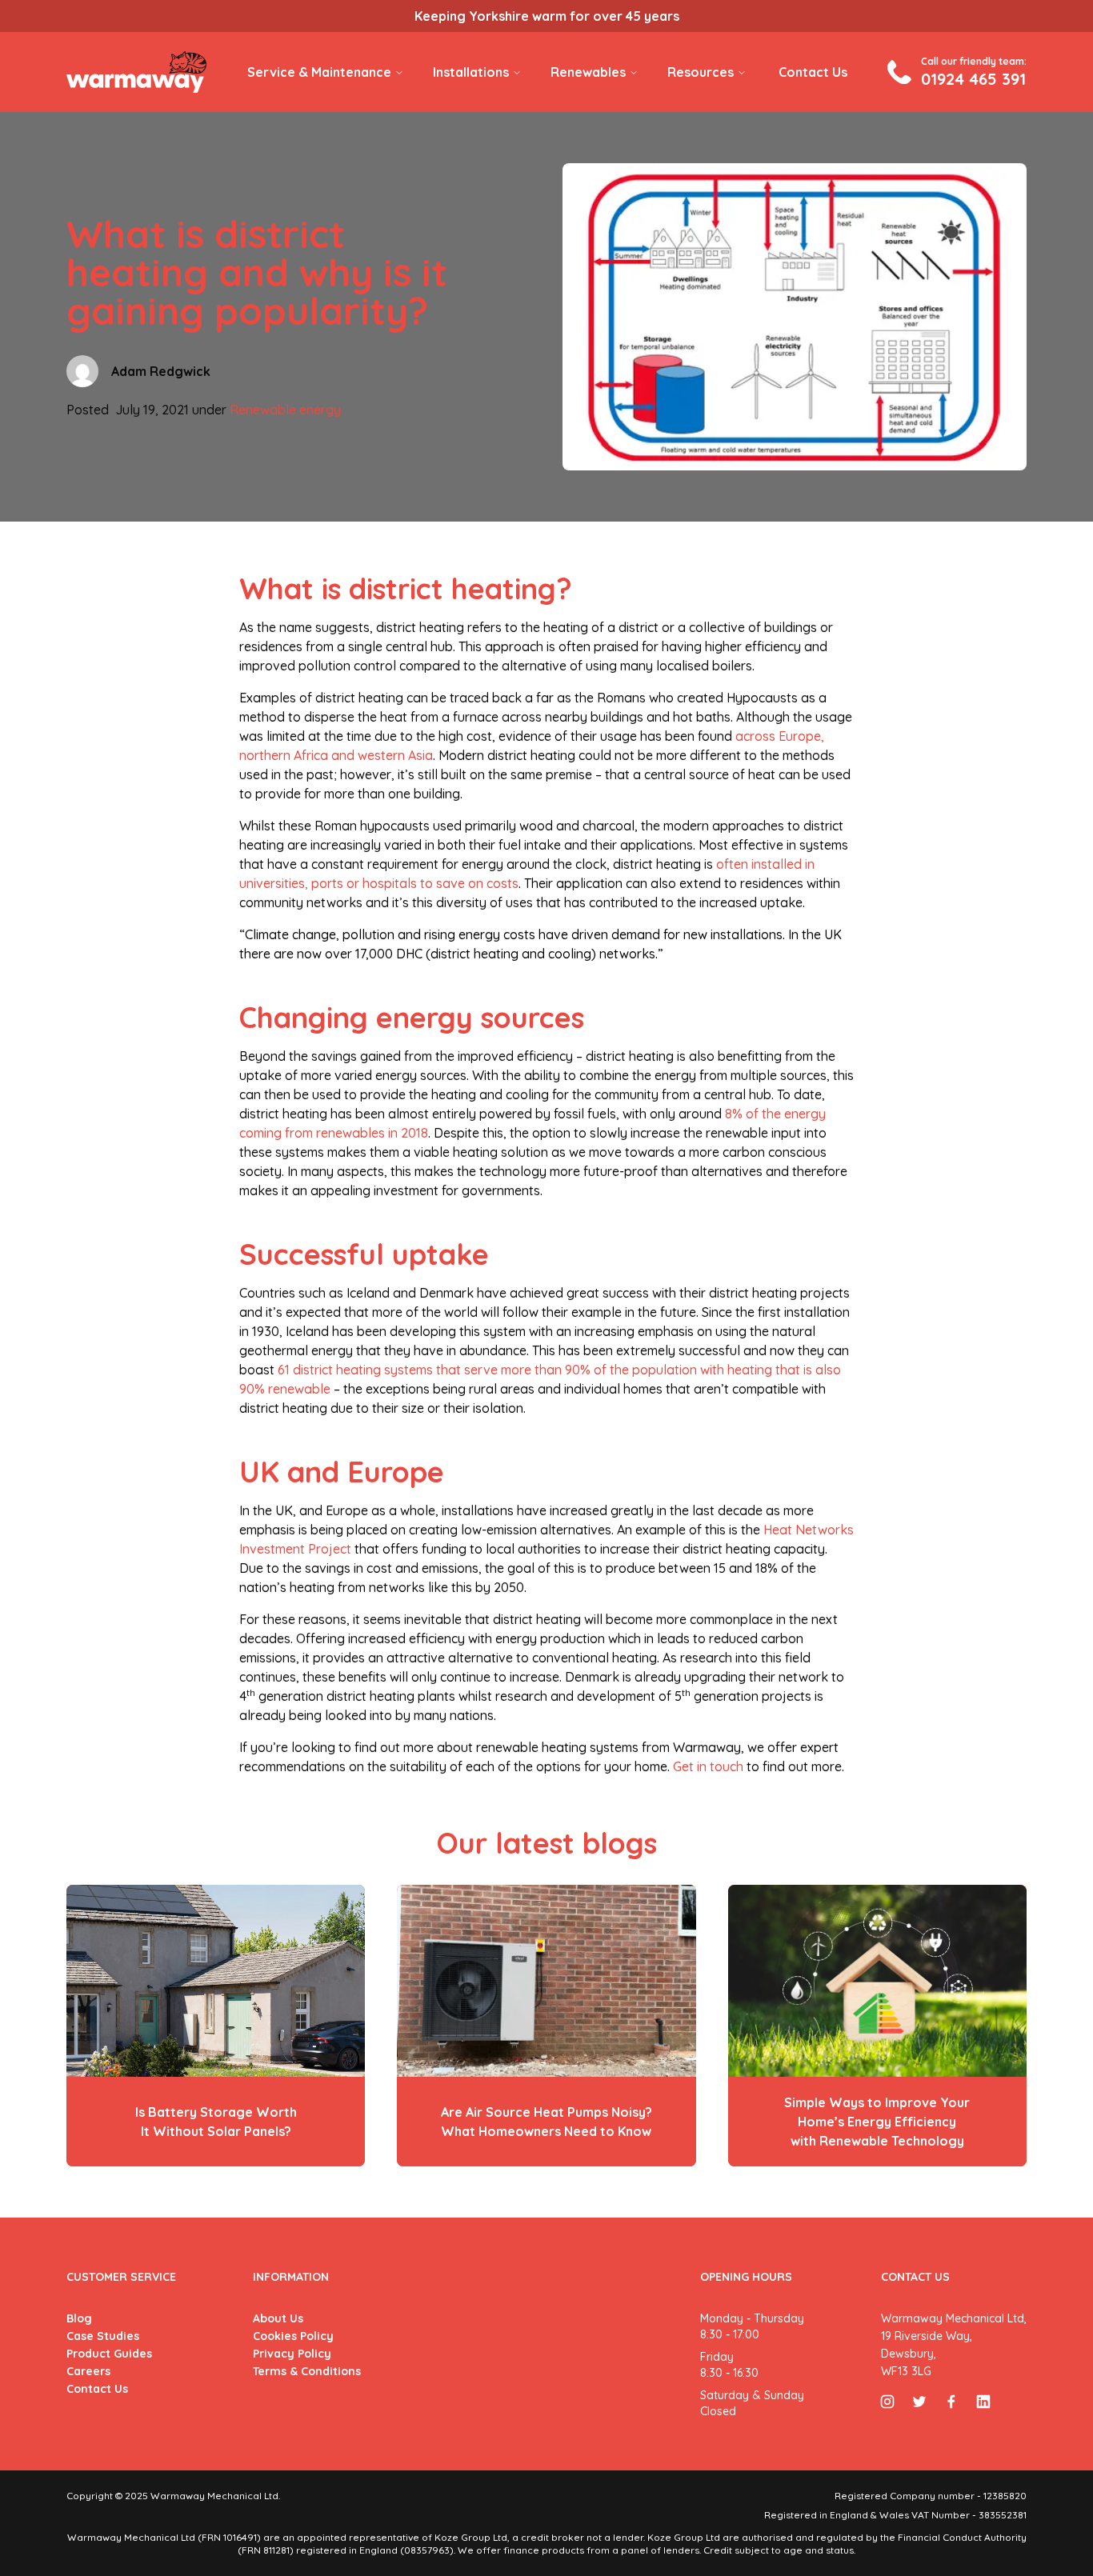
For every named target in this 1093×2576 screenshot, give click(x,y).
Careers (88, 2371)
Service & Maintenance (319, 72)
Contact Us (813, 72)
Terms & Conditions (307, 2371)
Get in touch (708, 1766)
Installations (471, 72)
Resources (701, 72)
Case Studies (103, 2336)
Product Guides (109, 2354)
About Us (278, 2318)
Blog (79, 2318)
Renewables (588, 72)
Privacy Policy (292, 2354)
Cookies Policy (293, 2336)
